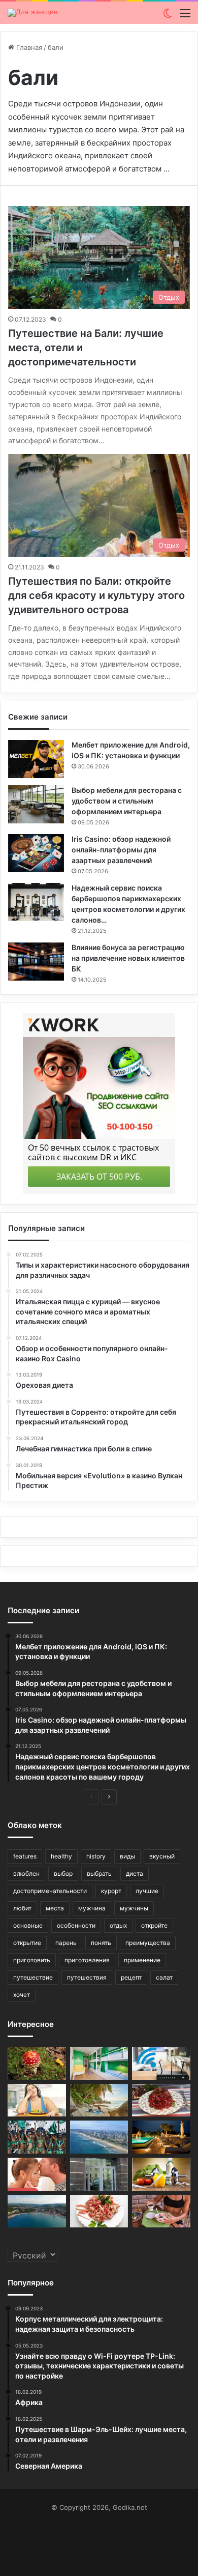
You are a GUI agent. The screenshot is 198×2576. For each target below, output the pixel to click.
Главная (28, 47)
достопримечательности (50, 1891)
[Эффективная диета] (161, 2174)
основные (28, 1925)
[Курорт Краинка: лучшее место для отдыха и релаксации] (161, 2137)
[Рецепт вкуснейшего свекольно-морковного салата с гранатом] (161, 2100)
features (25, 1856)
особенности (76, 1925)
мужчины (134, 1908)
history (96, 1856)
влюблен (26, 1873)
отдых (118, 1925)
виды (127, 1856)
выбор (63, 1873)
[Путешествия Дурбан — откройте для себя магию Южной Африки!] (99, 2137)
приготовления (87, 1960)
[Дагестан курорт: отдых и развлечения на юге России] (37, 2211)
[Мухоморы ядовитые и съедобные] (37, 2063)
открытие (27, 1943)
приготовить (32, 1960)
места (55, 1908)
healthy (61, 1856)
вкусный (162, 1856)
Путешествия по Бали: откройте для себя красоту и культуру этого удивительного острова (96, 595)
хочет (22, 1995)
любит (22, 1908)
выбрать (99, 1873)
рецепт (131, 1977)
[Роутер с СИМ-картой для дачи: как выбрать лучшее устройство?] (161, 2063)
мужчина (92, 1908)
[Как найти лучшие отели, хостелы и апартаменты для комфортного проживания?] (99, 2063)
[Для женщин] (33, 13)
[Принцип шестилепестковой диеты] (161, 2211)
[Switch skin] (168, 17)
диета (135, 1873)
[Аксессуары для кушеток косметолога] (99, 2174)
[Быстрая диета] (37, 2100)
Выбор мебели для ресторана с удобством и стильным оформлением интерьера (127, 801)
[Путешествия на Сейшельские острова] (99, 2100)
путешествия (87, 1977)
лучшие (147, 1891)
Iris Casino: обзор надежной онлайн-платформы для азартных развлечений (121, 850)
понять (101, 1943)
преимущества (148, 1943)
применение (142, 1960)
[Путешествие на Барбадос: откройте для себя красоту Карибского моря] (37, 2137)
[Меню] (185, 17)
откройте (154, 1925)
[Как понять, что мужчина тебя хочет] (37, 2174)
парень (66, 1943)
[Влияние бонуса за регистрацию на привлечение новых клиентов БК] (36, 962)
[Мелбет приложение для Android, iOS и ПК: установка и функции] (36, 759)
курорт (111, 1891)
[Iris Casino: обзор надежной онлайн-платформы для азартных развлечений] (36, 853)
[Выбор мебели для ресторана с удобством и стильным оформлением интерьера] (36, 804)
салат (164, 1977)
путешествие (33, 1977)
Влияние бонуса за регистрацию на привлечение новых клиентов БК (128, 958)
